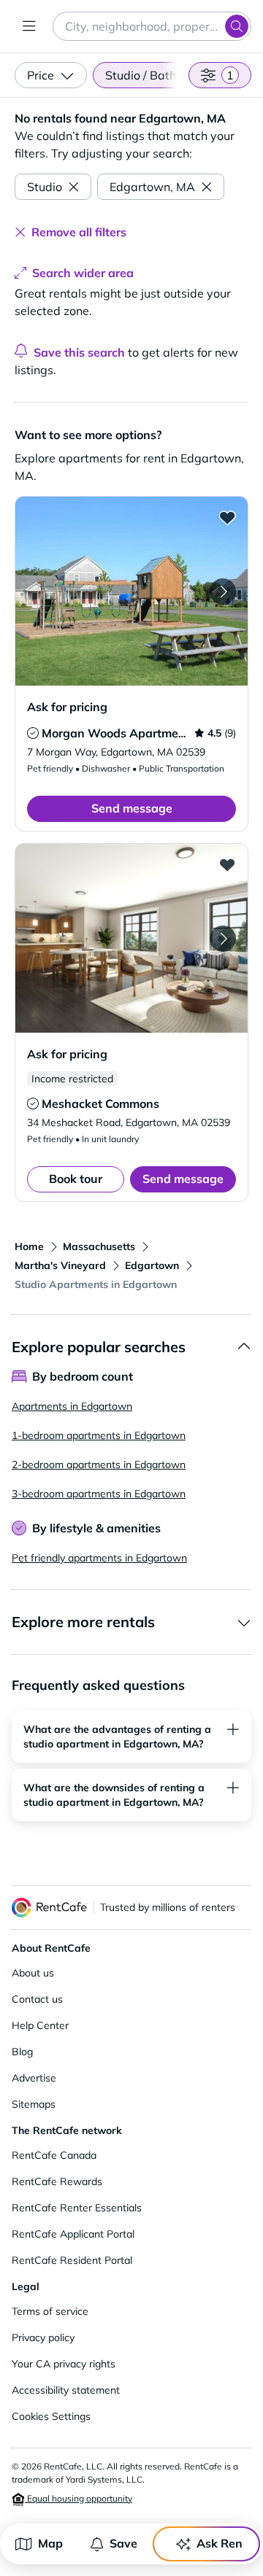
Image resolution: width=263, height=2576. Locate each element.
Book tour (76, 1179)
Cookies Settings (51, 2416)
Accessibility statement (66, 2390)
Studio (45, 187)
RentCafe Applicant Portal (73, 2234)
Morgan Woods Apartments (119, 733)
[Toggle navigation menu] (29, 26)
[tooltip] (33, 733)
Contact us (37, 1999)
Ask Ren (220, 2543)
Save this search (79, 352)
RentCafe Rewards (57, 2181)
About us (33, 1973)
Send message (132, 808)
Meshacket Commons (100, 1103)
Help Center (40, 2025)
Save (123, 2543)
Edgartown (152, 1265)
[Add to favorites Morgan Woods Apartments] (227, 517)
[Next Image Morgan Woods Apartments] (223, 591)
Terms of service (50, 2311)
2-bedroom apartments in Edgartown (99, 1464)
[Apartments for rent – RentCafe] (50, 1908)
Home (29, 1246)
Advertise (34, 2078)
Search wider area (83, 273)
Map (50, 2543)
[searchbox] (152, 26)
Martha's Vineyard (60, 1265)
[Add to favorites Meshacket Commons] (227, 864)
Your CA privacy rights (64, 2364)
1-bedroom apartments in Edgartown (99, 1435)
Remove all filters (79, 232)
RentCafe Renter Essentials (77, 2208)
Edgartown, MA (152, 187)
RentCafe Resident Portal (72, 2260)
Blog (22, 2052)
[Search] (237, 26)
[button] (131, 591)
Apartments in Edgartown (72, 1406)
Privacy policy (43, 2338)
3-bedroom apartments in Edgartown (99, 1494)
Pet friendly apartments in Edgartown (99, 1558)
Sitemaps (34, 2104)
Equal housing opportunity (79, 2498)
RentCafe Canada (54, 2155)
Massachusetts (99, 1246)
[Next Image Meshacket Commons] (223, 939)
